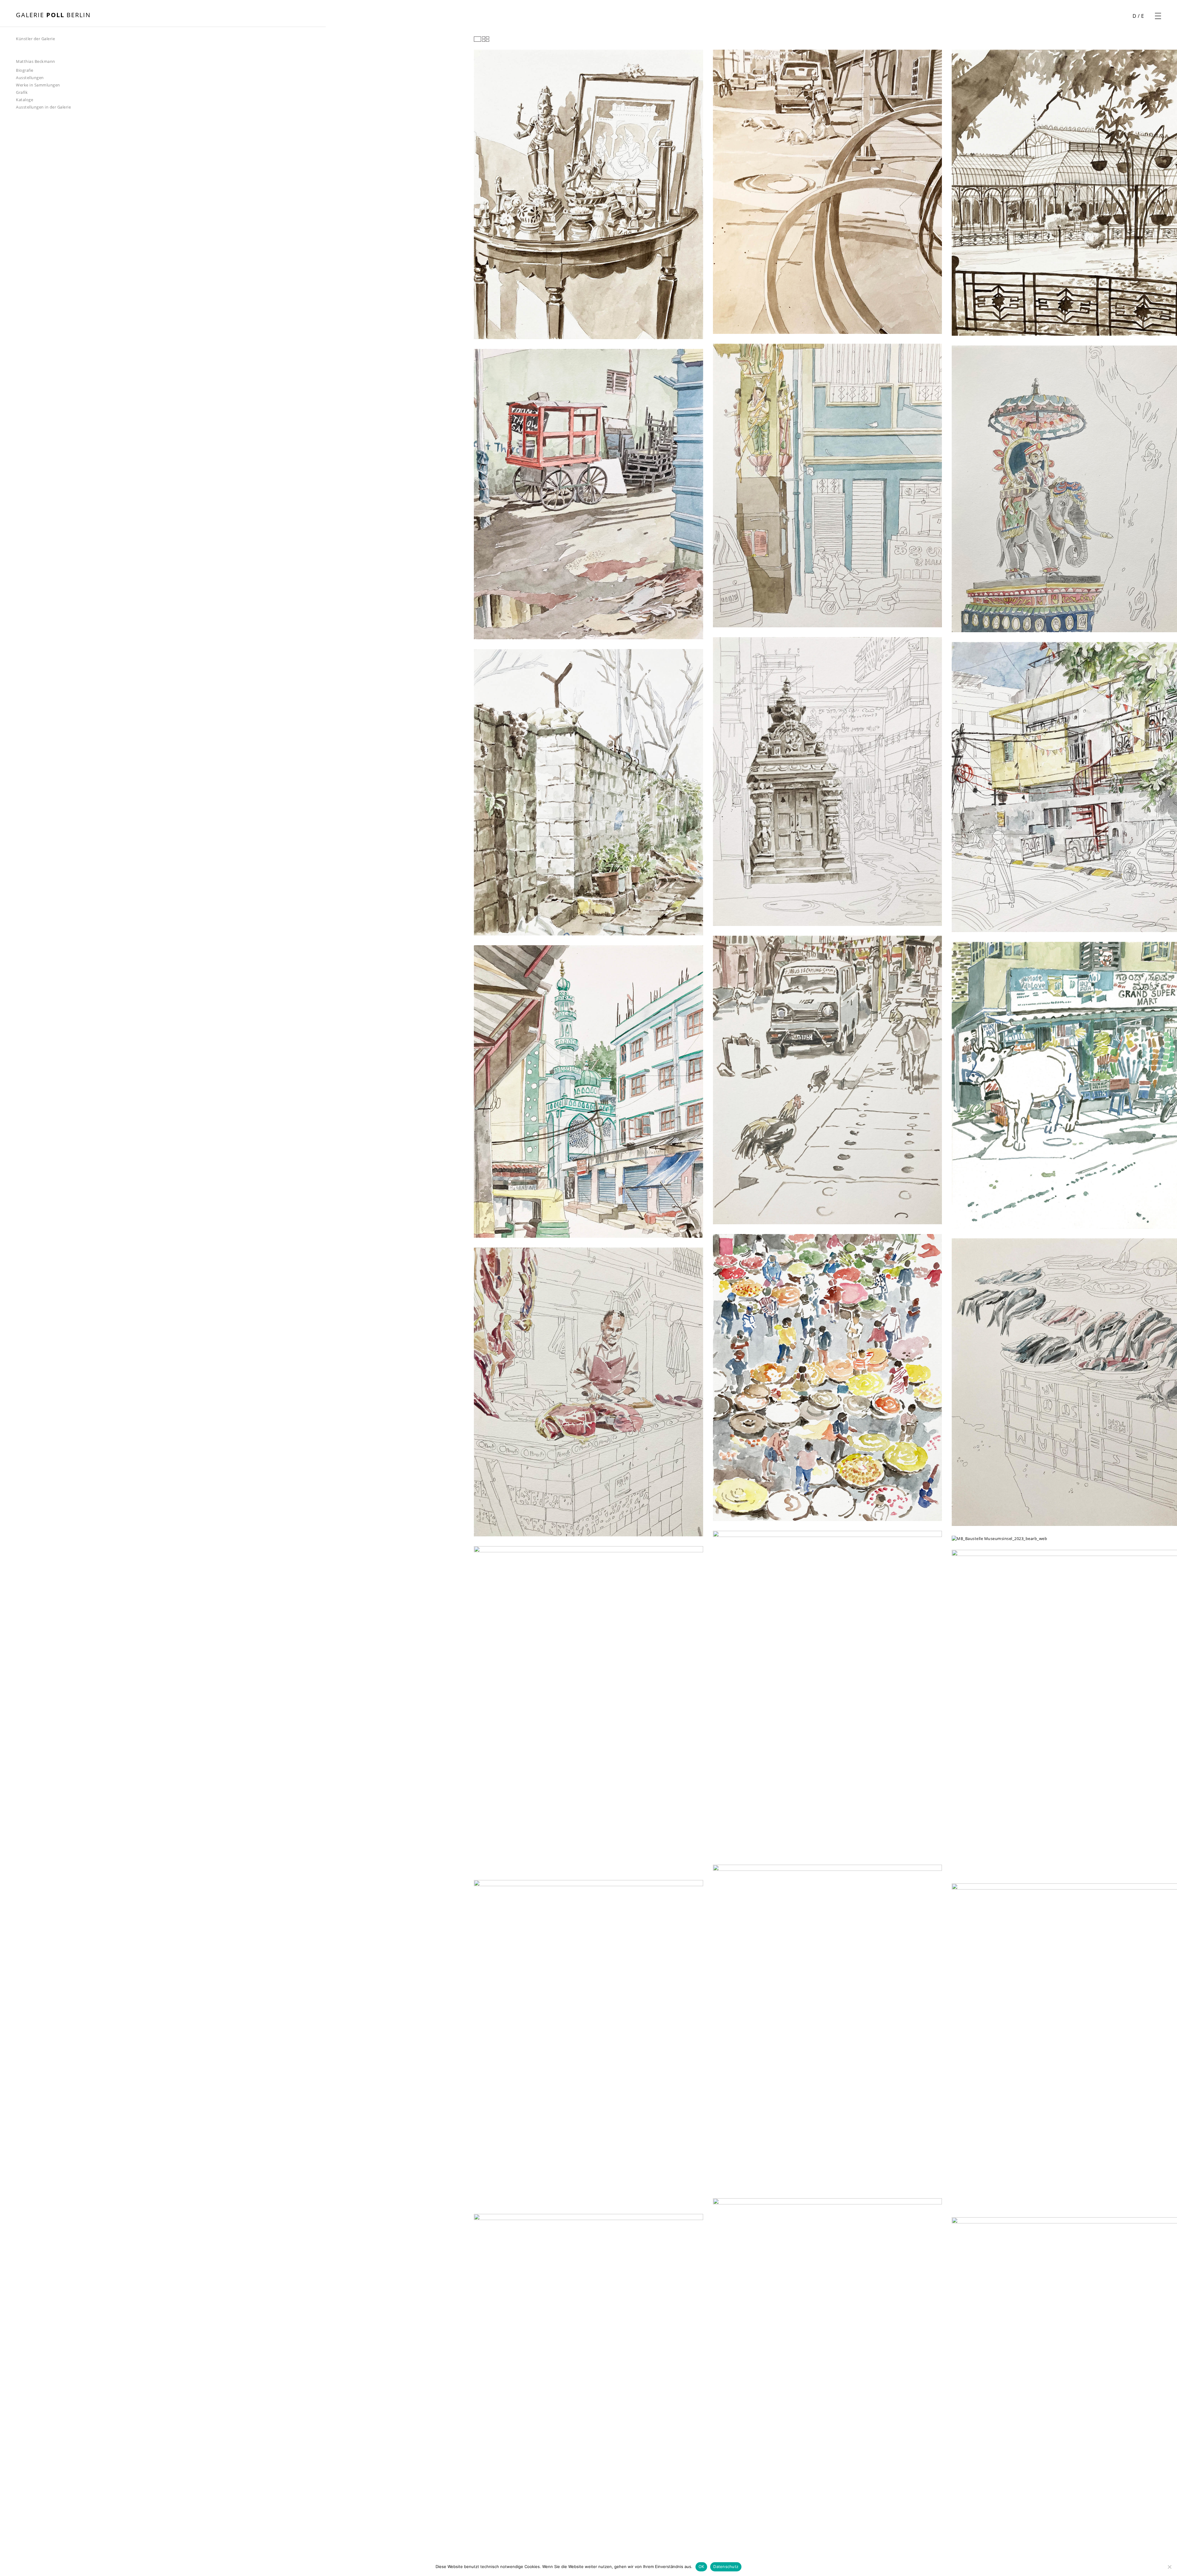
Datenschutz (726, 2566)
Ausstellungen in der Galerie (43, 107)
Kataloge (25, 100)
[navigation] (36, 59)
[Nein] (1169, 2567)
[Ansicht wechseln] (482, 39)
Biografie (25, 70)
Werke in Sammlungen (38, 85)
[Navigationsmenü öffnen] (1158, 16)
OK (701, 2566)
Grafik (22, 92)
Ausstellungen (30, 78)
